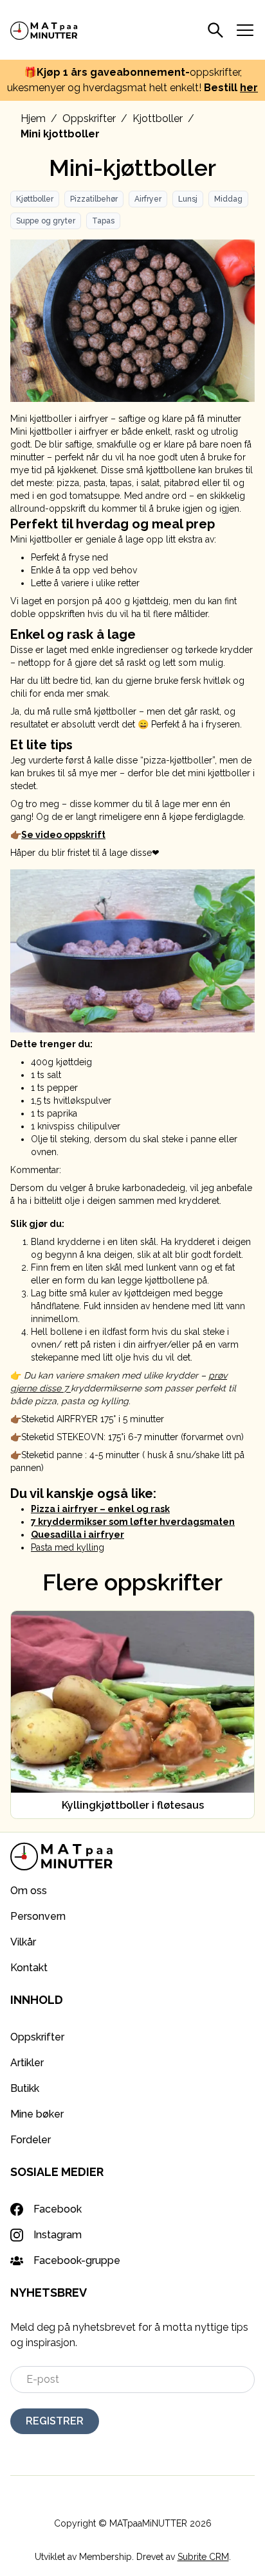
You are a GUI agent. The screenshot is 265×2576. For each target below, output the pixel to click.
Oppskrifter (89, 118)
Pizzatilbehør (94, 199)
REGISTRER (55, 2421)
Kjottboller (158, 118)
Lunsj (188, 199)
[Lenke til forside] (44, 30)
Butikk (25, 2088)
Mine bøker (37, 2114)
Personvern (38, 1916)
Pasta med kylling (68, 1547)
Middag (228, 199)
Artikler (27, 2063)
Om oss (29, 1891)
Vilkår (23, 1942)
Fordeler (31, 2140)
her (249, 88)
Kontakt (29, 1968)
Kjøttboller (35, 199)
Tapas (103, 221)
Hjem (33, 118)
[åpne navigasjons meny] (245, 30)
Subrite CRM (203, 2557)
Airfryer (148, 199)
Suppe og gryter (46, 221)
